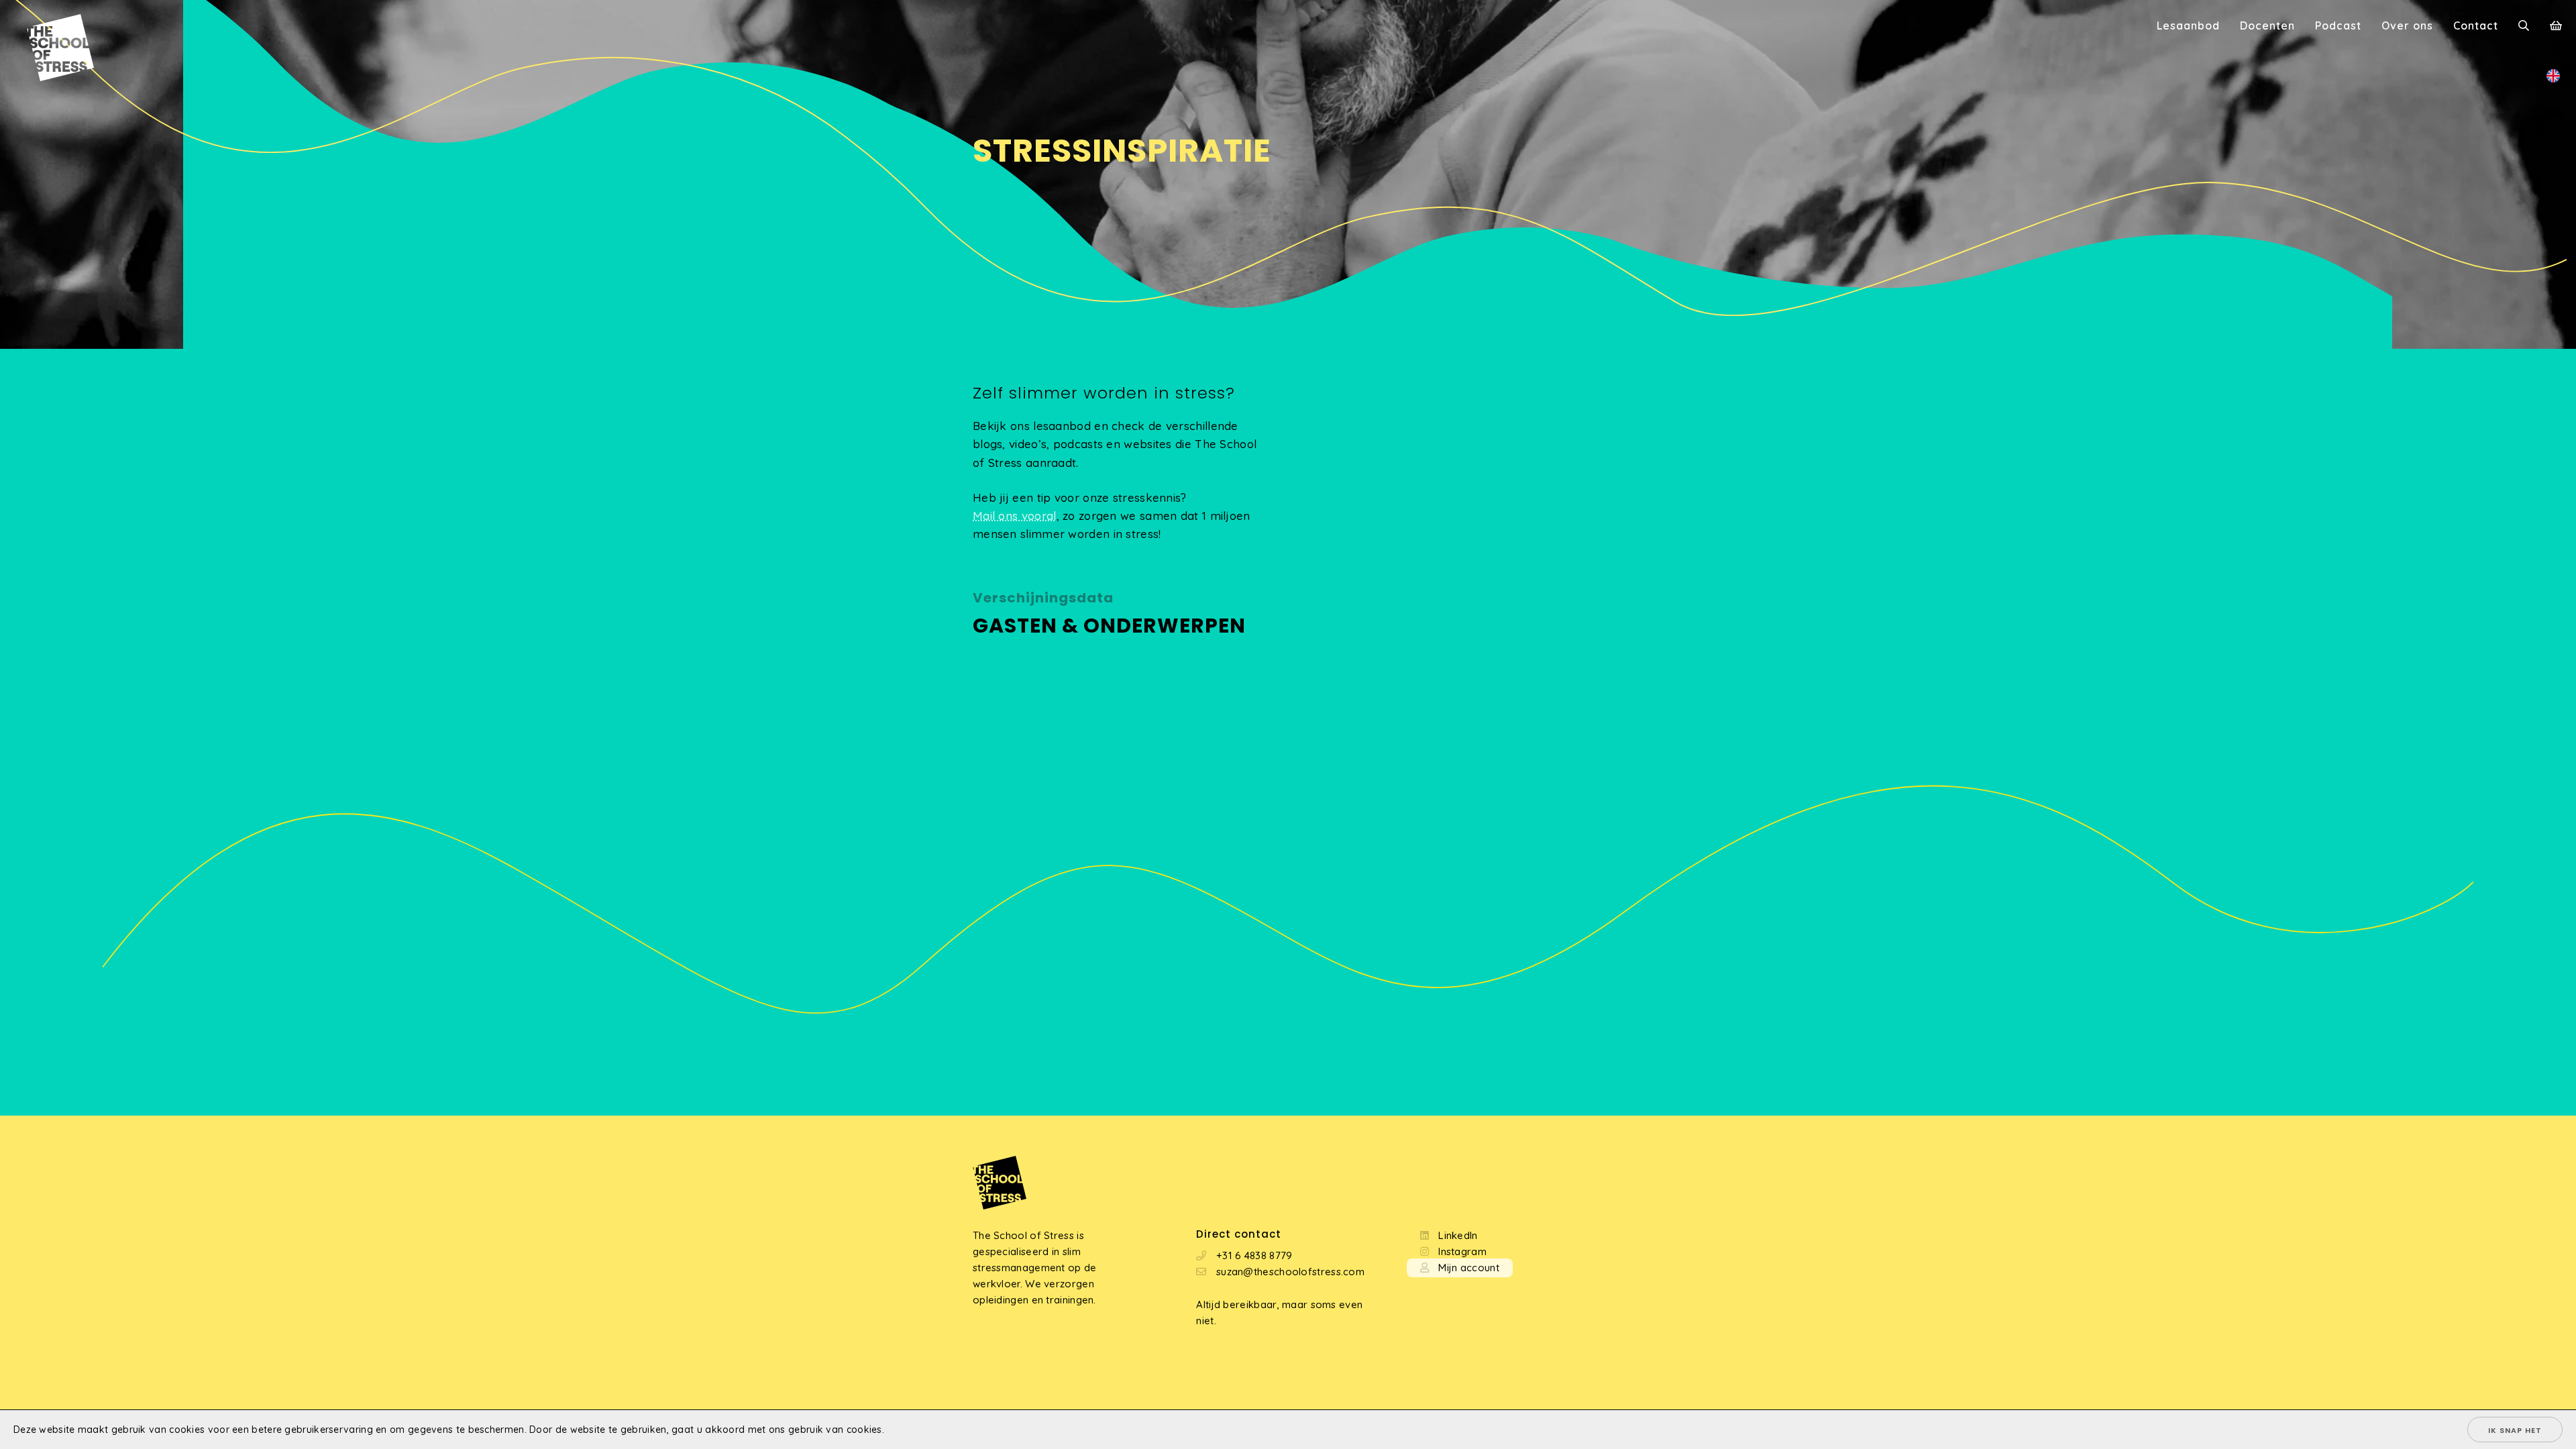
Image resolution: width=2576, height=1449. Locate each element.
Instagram (1462, 1251)
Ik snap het (2515, 1430)
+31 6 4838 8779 (1254, 1255)
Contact (2476, 25)
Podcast (2338, 25)
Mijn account (1469, 1268)
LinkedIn (1458, 1235)
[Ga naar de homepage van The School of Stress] (47, 27)
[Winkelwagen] (2556, 27)
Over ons (2407, 25)
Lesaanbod (2188, 25)
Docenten (2267, 25)
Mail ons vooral (1015, 516)
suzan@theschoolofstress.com (1290, 1272)
